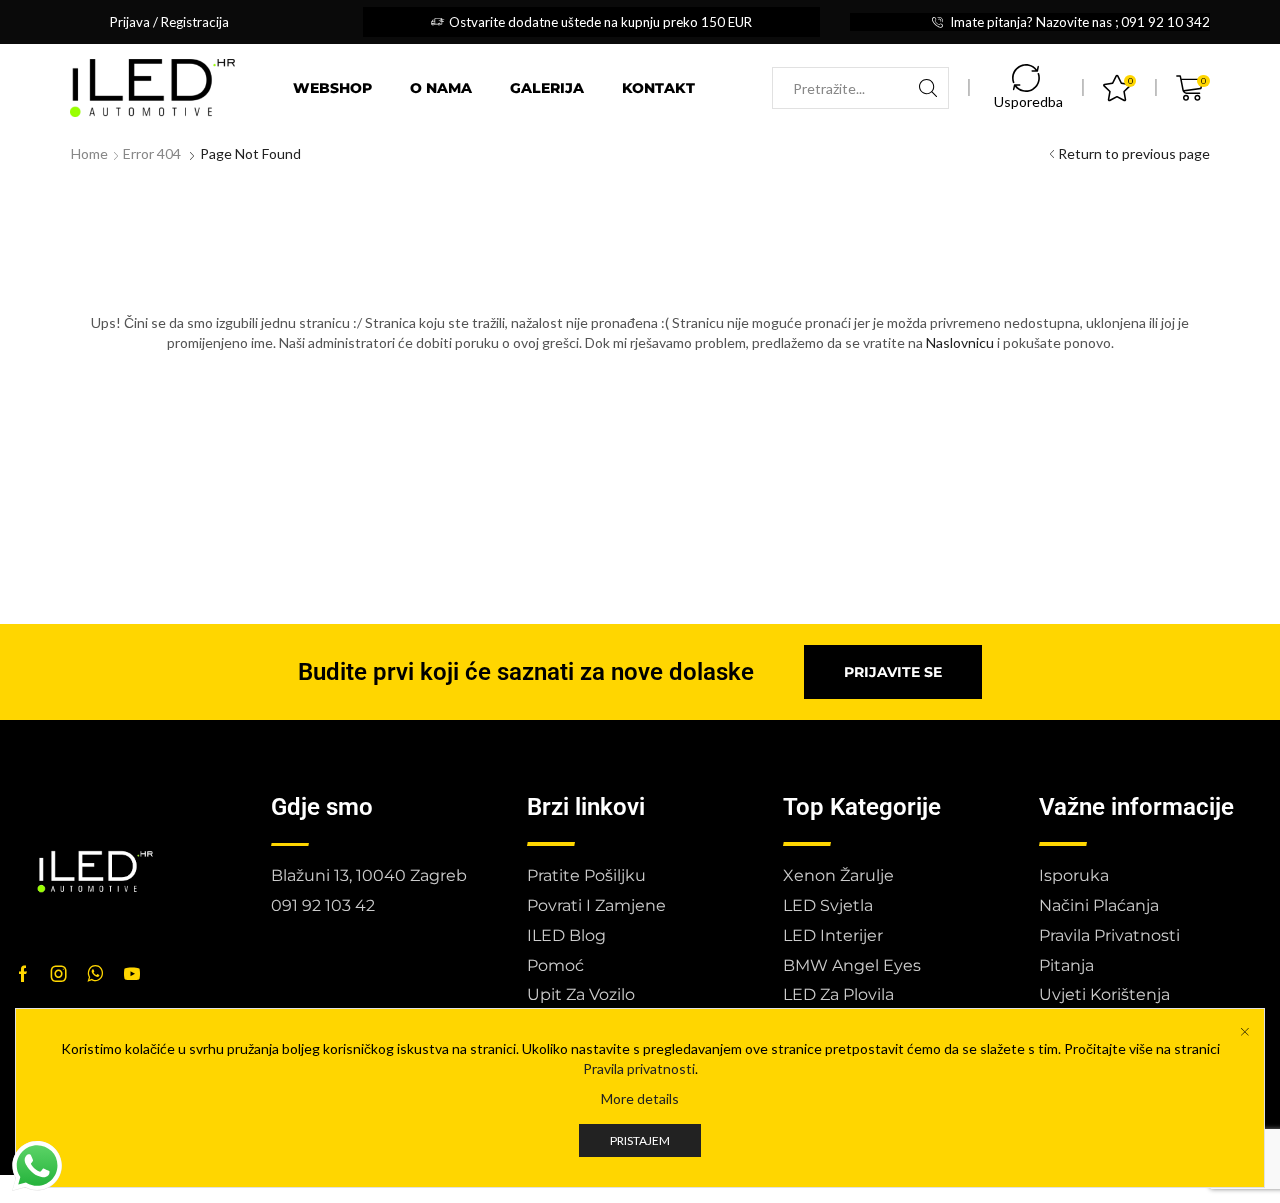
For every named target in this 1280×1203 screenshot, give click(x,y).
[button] (893, 672)
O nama (441, 88)
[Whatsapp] (95, 974)
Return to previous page (1134, 153)
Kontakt (658, 88)
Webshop (332, 88)
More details (640, 1098)
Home (89, 153)
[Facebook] (23, 974)
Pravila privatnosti (639, 1068)
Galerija (547, 88)
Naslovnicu (960, 342)
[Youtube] (132, 974)
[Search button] (928, 88)
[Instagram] (59, 974)
